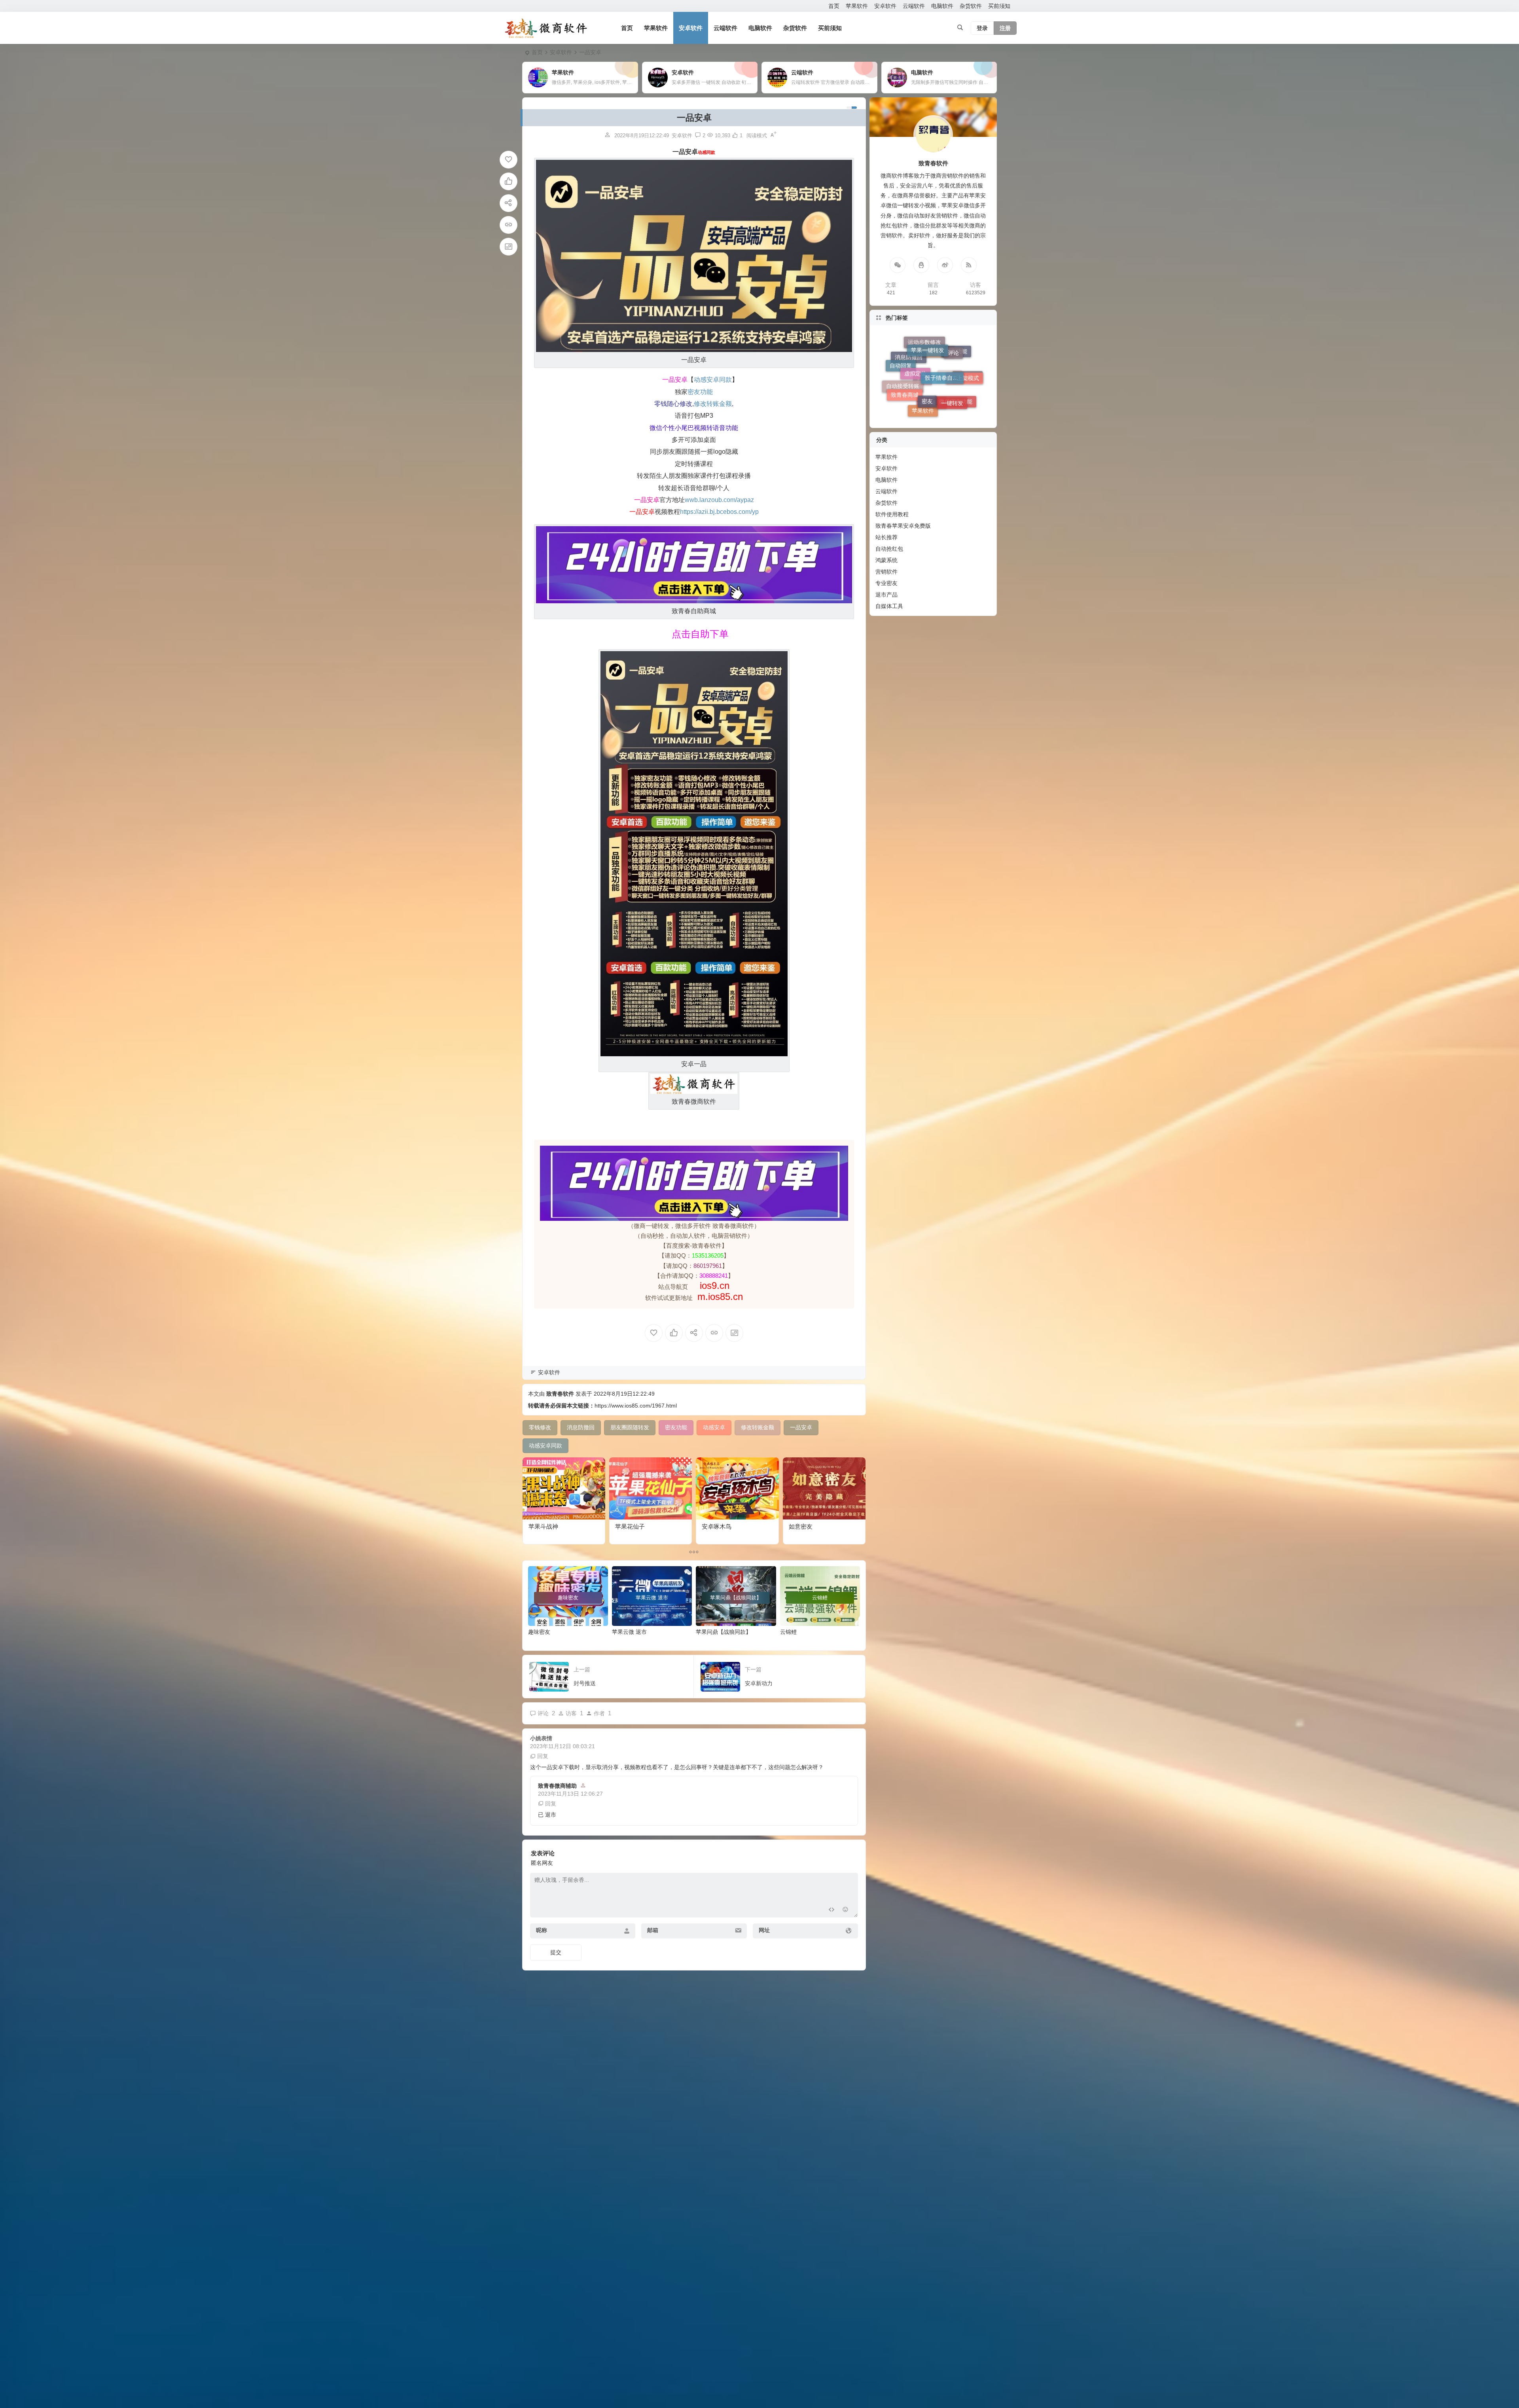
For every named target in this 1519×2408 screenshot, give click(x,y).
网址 (764, 1930)
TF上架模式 (964, 393)
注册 (1005, 28)
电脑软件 (942, 6)
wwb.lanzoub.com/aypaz (719, 500)
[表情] (846, 1911)
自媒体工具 (889, 606)
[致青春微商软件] (546, 28)
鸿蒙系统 (886, 560)
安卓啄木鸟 (717, 1526)
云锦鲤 (788, 1632)
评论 (953, 399)
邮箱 (653, 1930)
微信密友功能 (956, 359)
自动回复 (901, 388)
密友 (927, 395)
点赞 (922, 343)
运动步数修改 (924, 385)
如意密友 (801, 1526)
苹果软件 (857, 6)
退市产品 (886, 595)
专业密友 (886, 583)
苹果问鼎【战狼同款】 (724, 1632)
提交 (556, 1952)
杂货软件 (971, 6)
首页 (834, 6)
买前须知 (999, 6)
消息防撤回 (909, 365)
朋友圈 (950, 346)
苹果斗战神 (543, 1526)
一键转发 (952, 385)
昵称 (542, 1930)
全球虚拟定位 (934, 358)
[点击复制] (921, 265)
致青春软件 (560, 1394)
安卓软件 (885, 6)
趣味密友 (539, 1632)
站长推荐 (886, 537)
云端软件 (914, 6)
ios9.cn (713, 1285)
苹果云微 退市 (629, 1632)
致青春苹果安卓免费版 (903, 526)
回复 (543, 1756)
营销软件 (886, 572)
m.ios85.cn (720, 1297)
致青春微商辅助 (557, 1786)
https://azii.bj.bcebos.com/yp (719, 512)
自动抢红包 (889, 549)
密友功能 (956, 373)
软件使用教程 (892, 514)
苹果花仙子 (630, 1526)
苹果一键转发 (928, 405)
